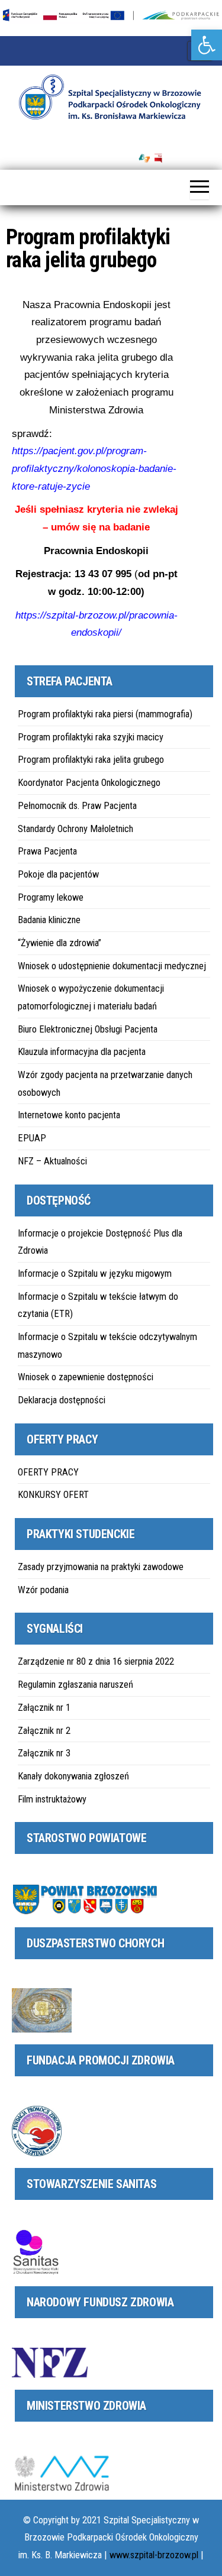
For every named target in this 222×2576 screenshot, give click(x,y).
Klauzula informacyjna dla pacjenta (82, 1052)
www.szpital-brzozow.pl (154, 2555)
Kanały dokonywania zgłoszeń (73, 1776)
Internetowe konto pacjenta (69, 1115)
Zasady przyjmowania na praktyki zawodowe (101, 1567)
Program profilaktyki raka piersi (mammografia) (105, 714)
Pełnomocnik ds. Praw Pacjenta (77, 806)
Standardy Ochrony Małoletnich (75, 829)
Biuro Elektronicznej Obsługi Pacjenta (88, 1029)
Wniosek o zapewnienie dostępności (86, 1377)
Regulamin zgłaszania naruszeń (75, 1685)
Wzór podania (43, 1590)
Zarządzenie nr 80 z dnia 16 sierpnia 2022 (96, 1661)
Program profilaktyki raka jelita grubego (91, 760)
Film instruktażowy (52, 1799)
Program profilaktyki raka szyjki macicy (91, 737)
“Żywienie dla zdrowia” (59, 943)
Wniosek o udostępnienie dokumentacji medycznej (112, 966)
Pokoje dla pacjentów (58, 874)
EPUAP (32, 1138)
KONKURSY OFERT (53, 1495)
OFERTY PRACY (48, 1472)
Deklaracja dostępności (62, 1400)
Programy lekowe (51, 897)
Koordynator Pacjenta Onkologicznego (89, 783)
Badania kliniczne (49, 920)
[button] (207, 45)
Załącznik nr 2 (44, 1731)
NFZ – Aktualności (52, 1161)
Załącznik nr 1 (44, 1708)
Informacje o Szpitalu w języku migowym (95, 1274)
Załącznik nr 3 (44, 1753)
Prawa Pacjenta (47, 851)
